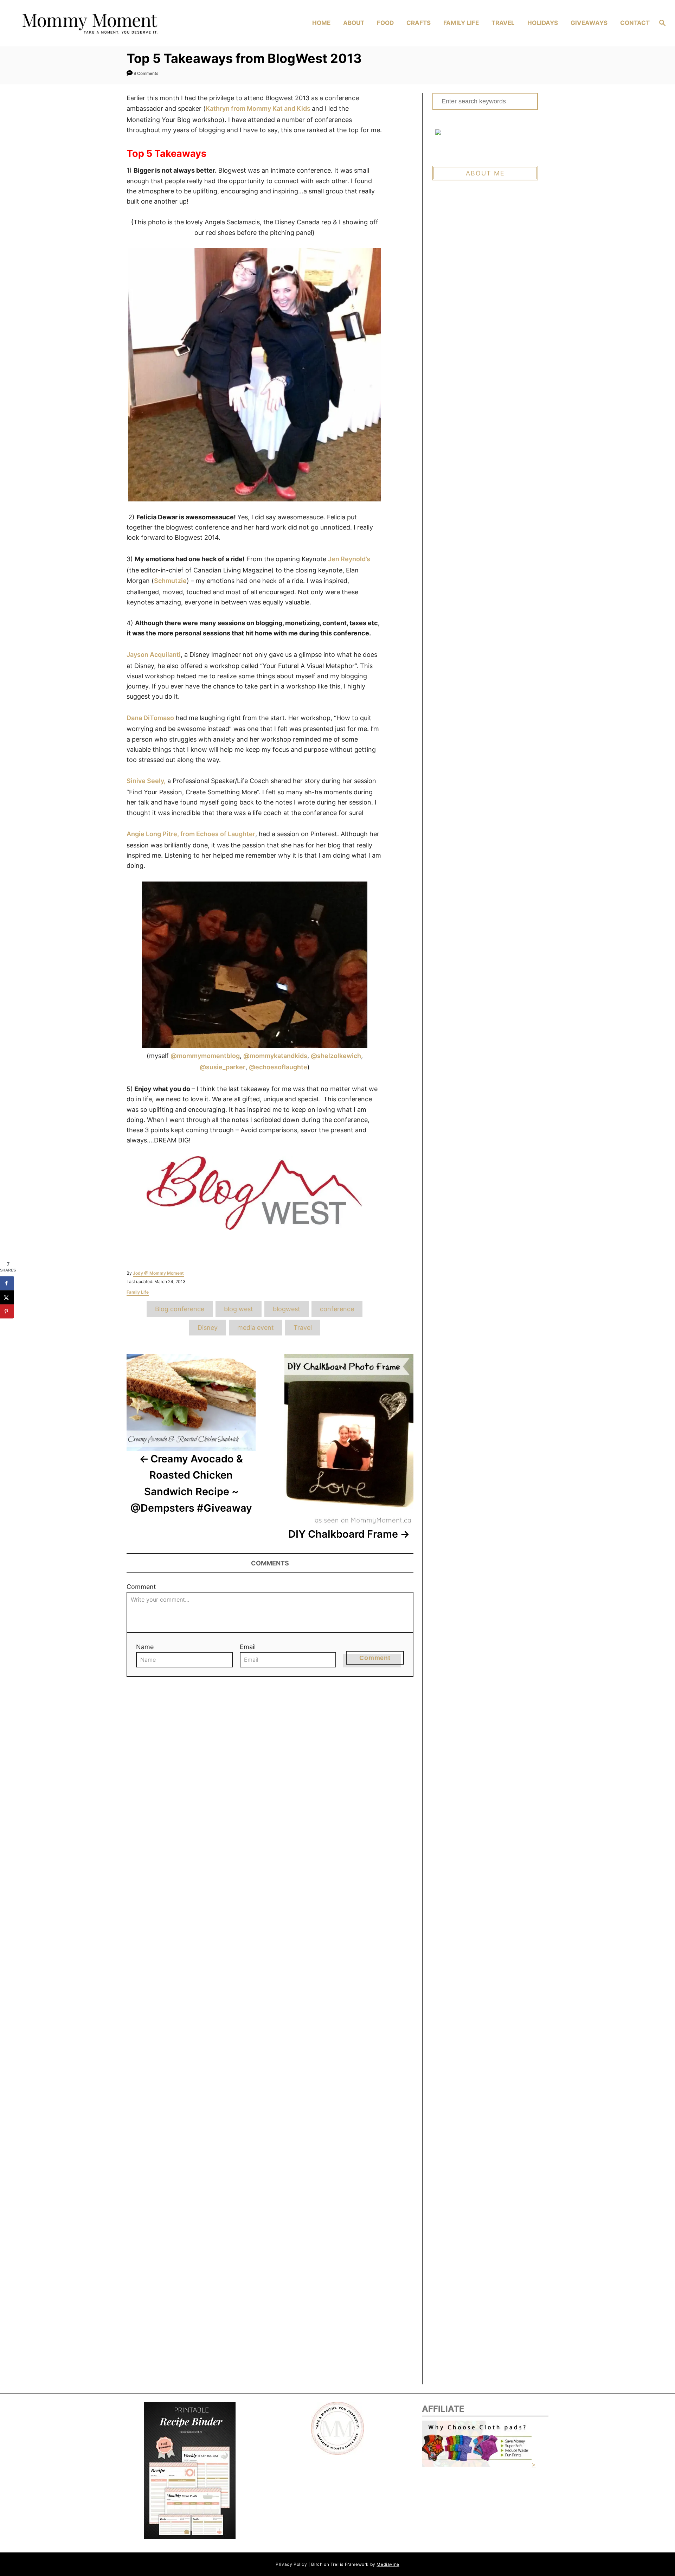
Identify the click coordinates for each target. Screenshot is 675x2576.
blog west (239, 1309)
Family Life (138, 1292)
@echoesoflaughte (278, 1067)
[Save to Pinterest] (7, 1311)
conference (337, 1309)
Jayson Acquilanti (154, 655)
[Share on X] (7, 1297)
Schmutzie (170, 581)
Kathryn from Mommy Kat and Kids (259, 108)
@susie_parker (223, 1067)
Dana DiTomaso (150, 718)
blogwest (287, 1309)
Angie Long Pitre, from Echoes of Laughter (191, 834)
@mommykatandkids (275, 1056)
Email (248, 1647)
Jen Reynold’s (349, 559)
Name (145, 1647)
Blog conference (180, 1309)
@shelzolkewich (336, 1056)
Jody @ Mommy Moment (158, 1273)
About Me (485, 173)
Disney (208, 1328)
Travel (303, 1328)
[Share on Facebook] (7, 1283)
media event (256, 1328)
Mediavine (388, 2564)
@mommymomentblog (205, 1056)
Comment (141, 1587)
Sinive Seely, (146, 781)
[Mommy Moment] (95, 23)
